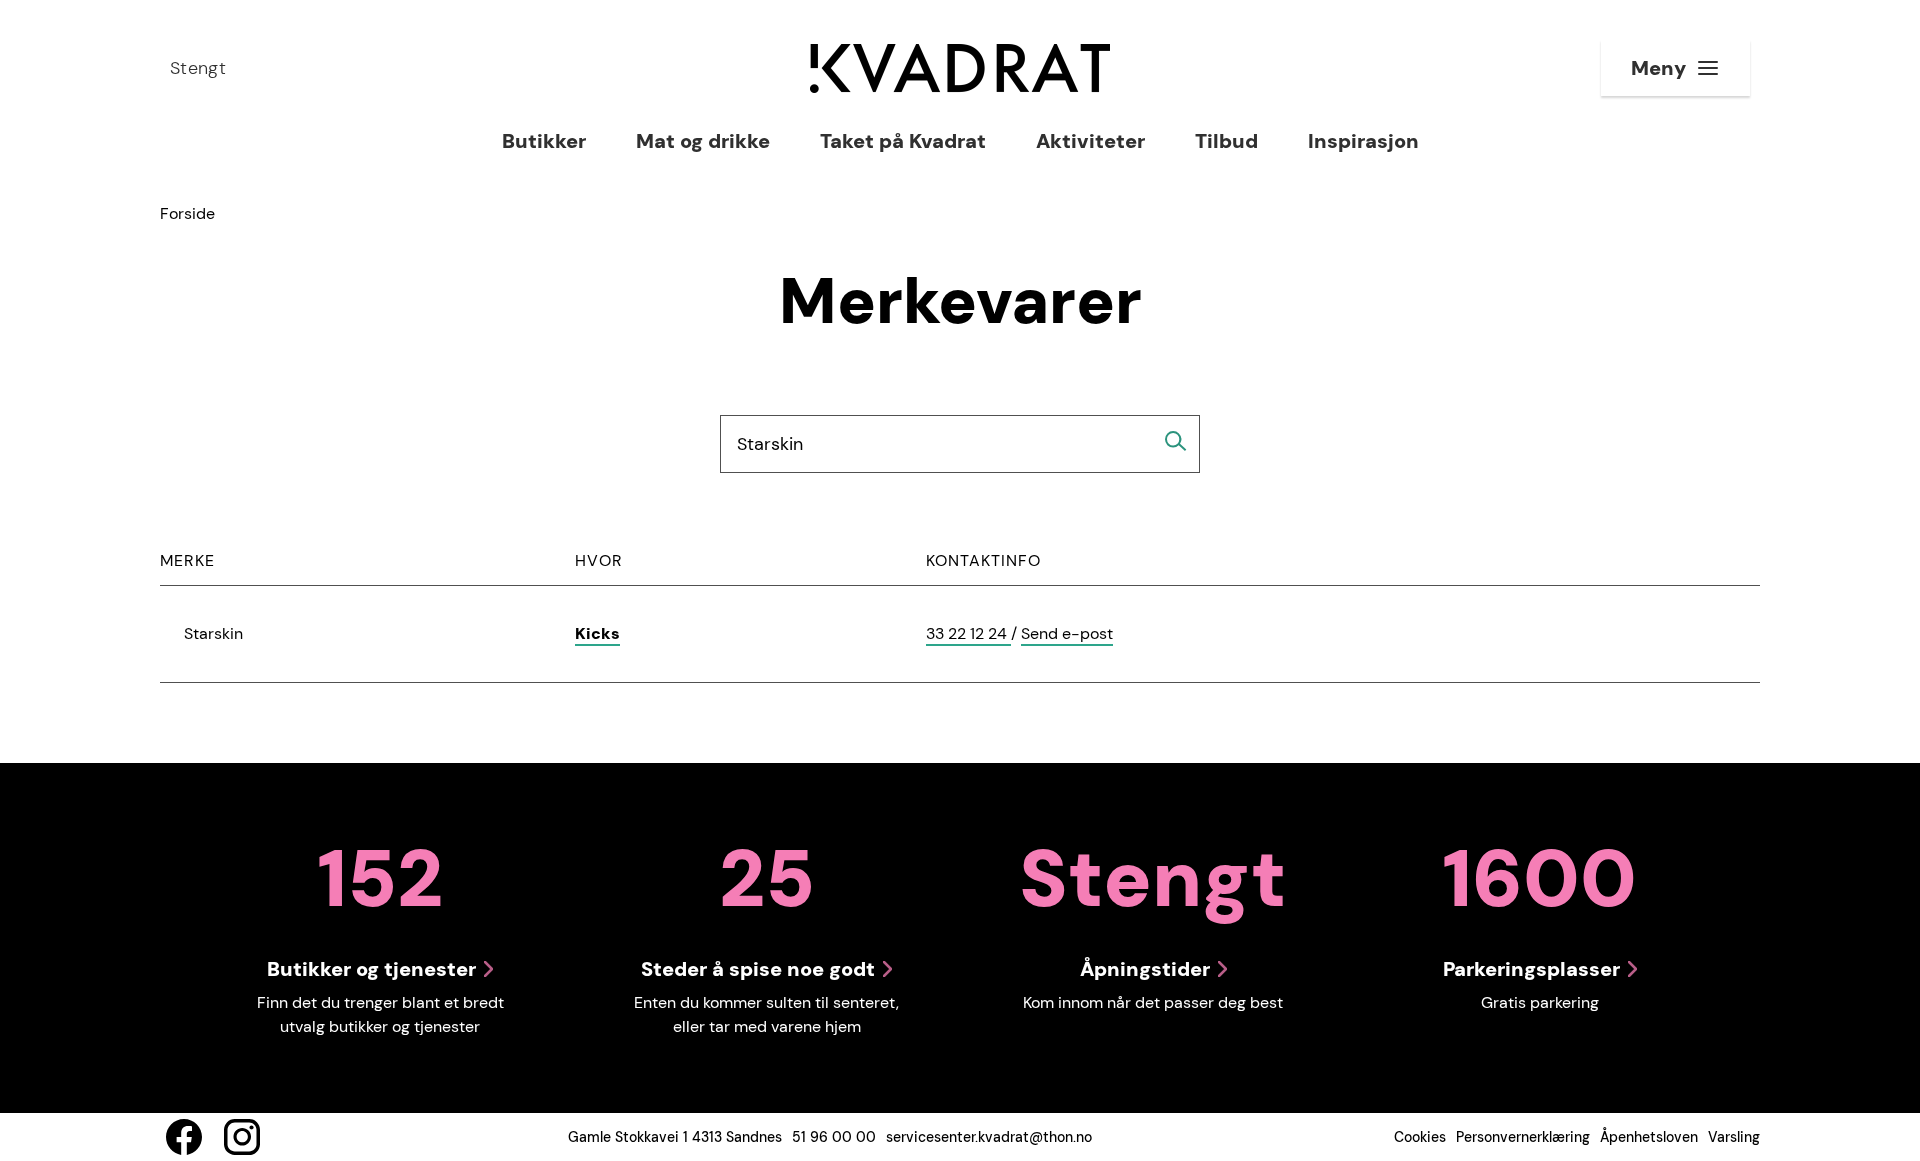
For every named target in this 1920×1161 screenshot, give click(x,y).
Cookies (1420, 1137)
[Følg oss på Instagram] (242, 1137)
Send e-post (1067, 634)
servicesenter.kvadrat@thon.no (989, 1137)
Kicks (597, 633)
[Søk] (1176, 441)
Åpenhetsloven (1649, 1137)
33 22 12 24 (968, 634)
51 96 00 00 (834, 1137)
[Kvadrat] (960, 68)
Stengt (198, 68)
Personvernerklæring (1523, 1137)
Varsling (1734, 1137)
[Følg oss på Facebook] (184, 1137)
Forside (187, 213)
